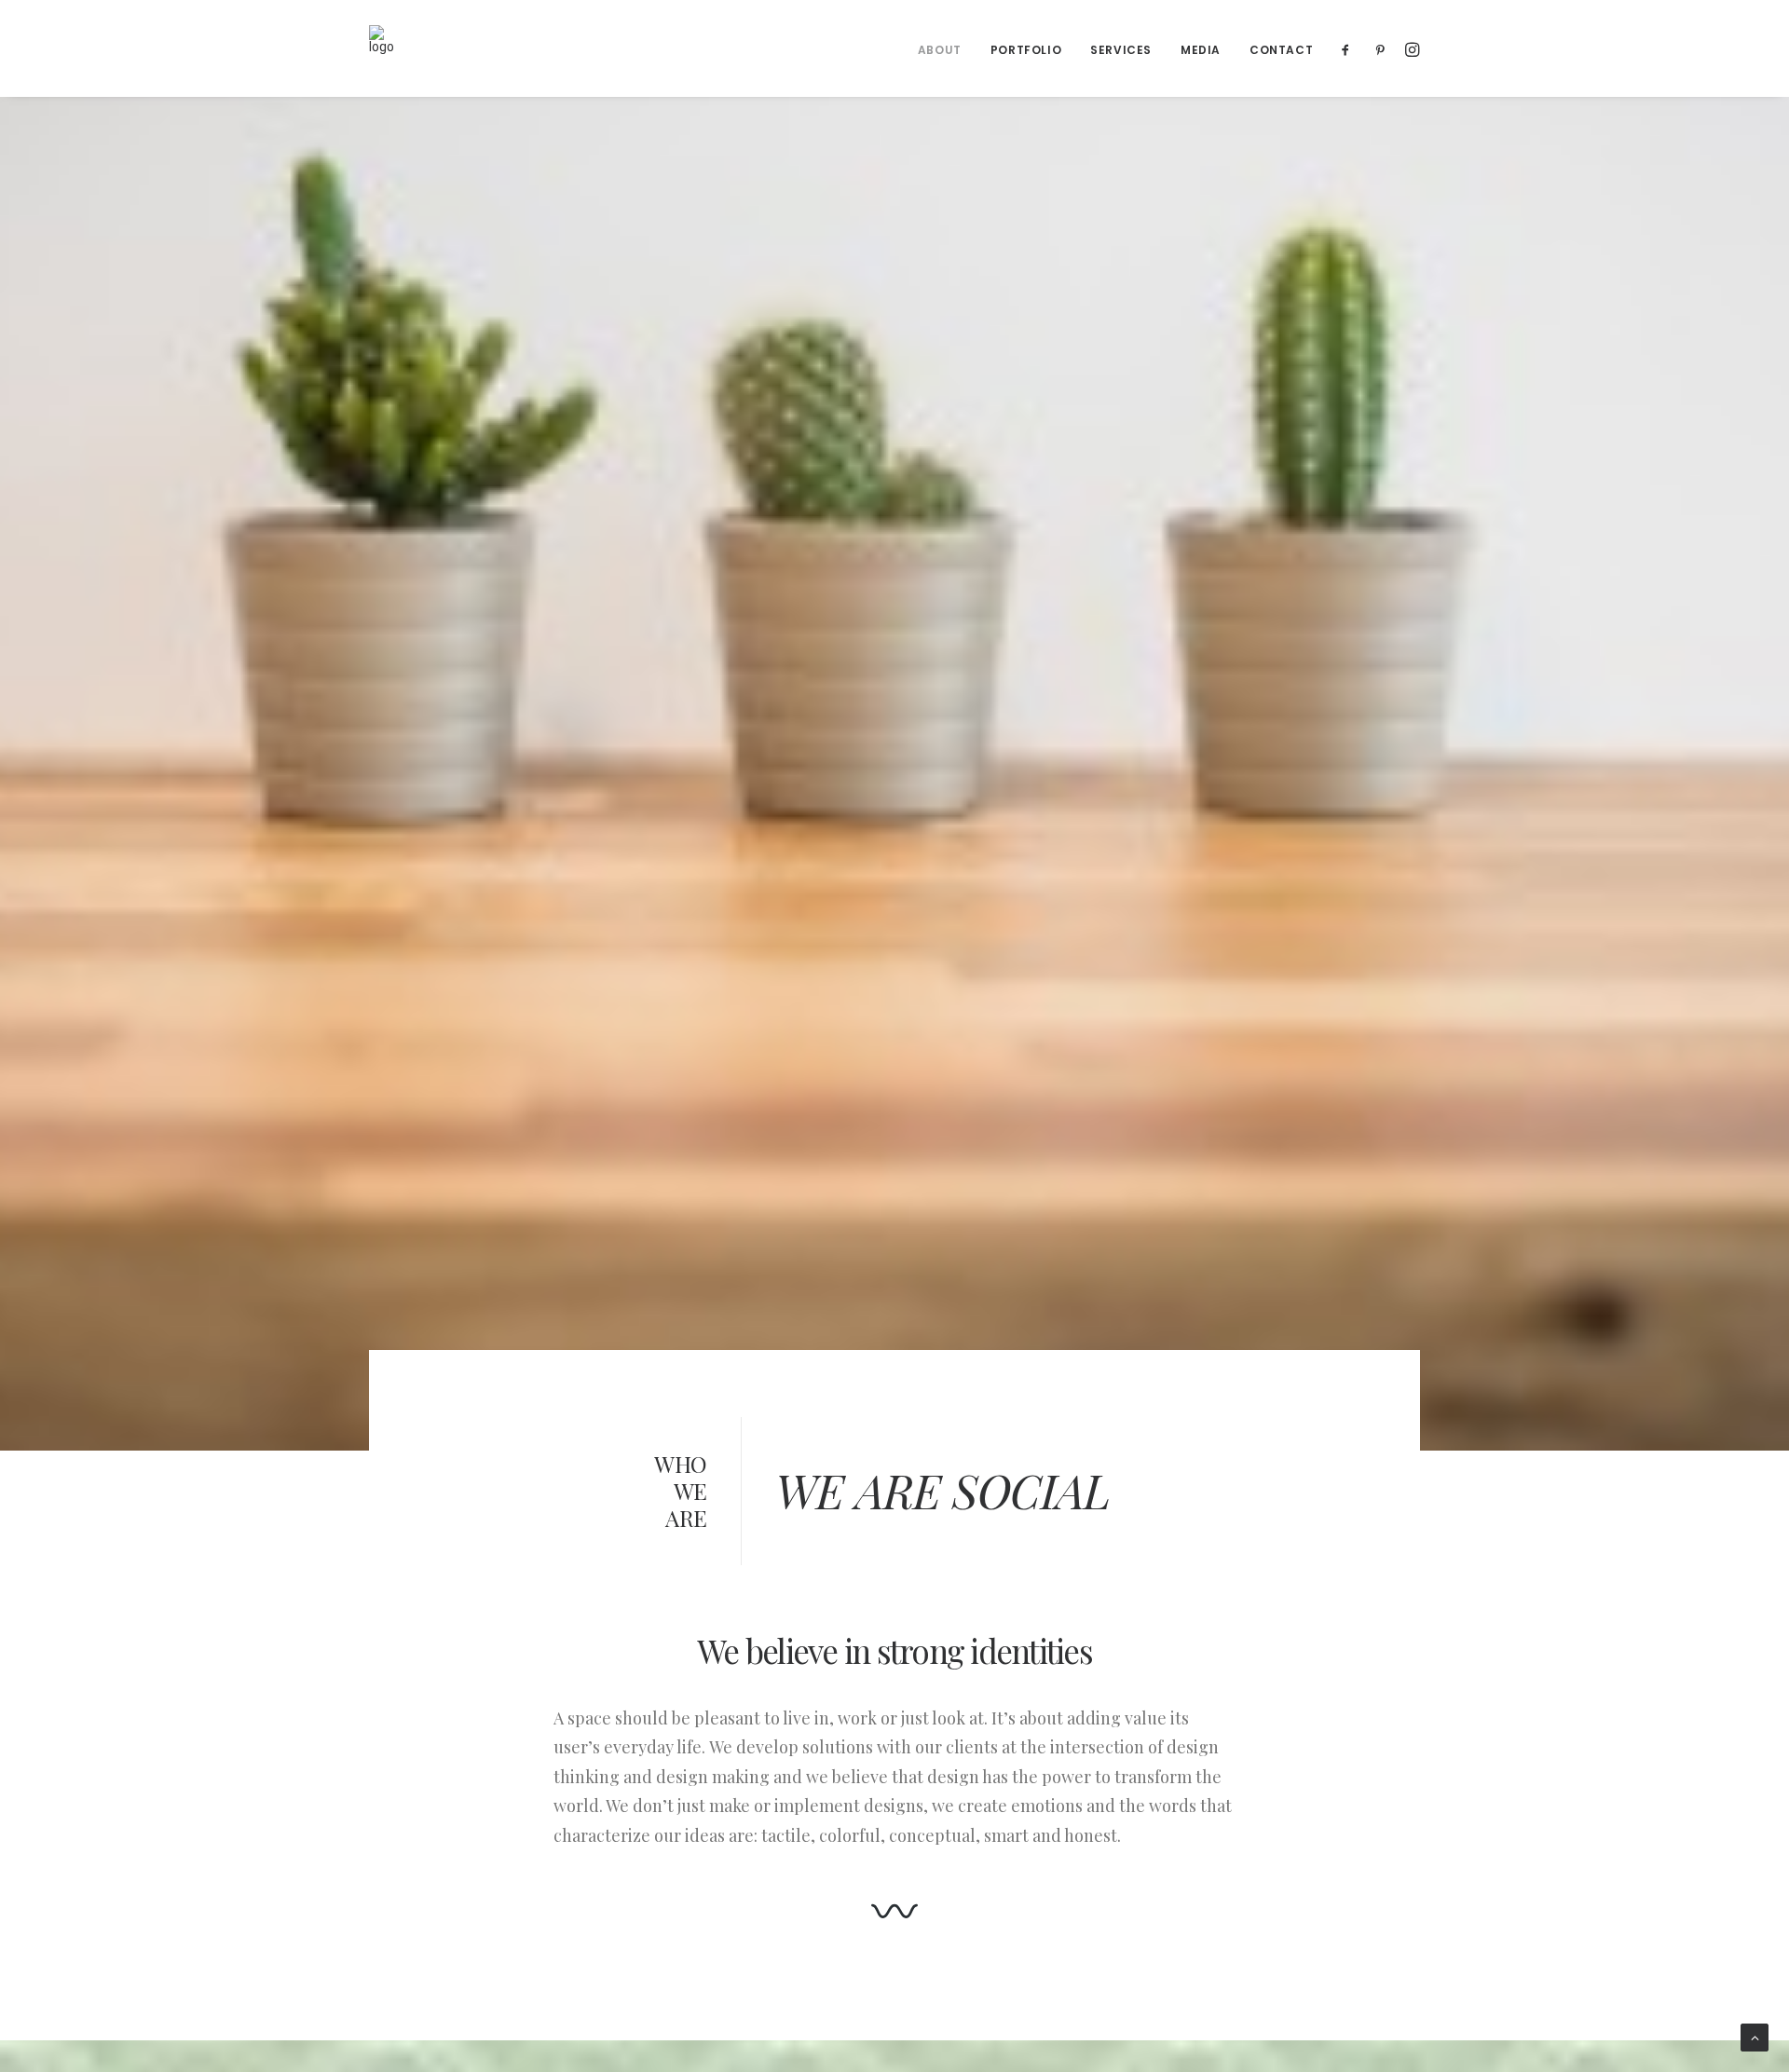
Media (1201, 50)
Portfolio (1026, 50)
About (940, 50)
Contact (1281, 50)
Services (1121, 50)
